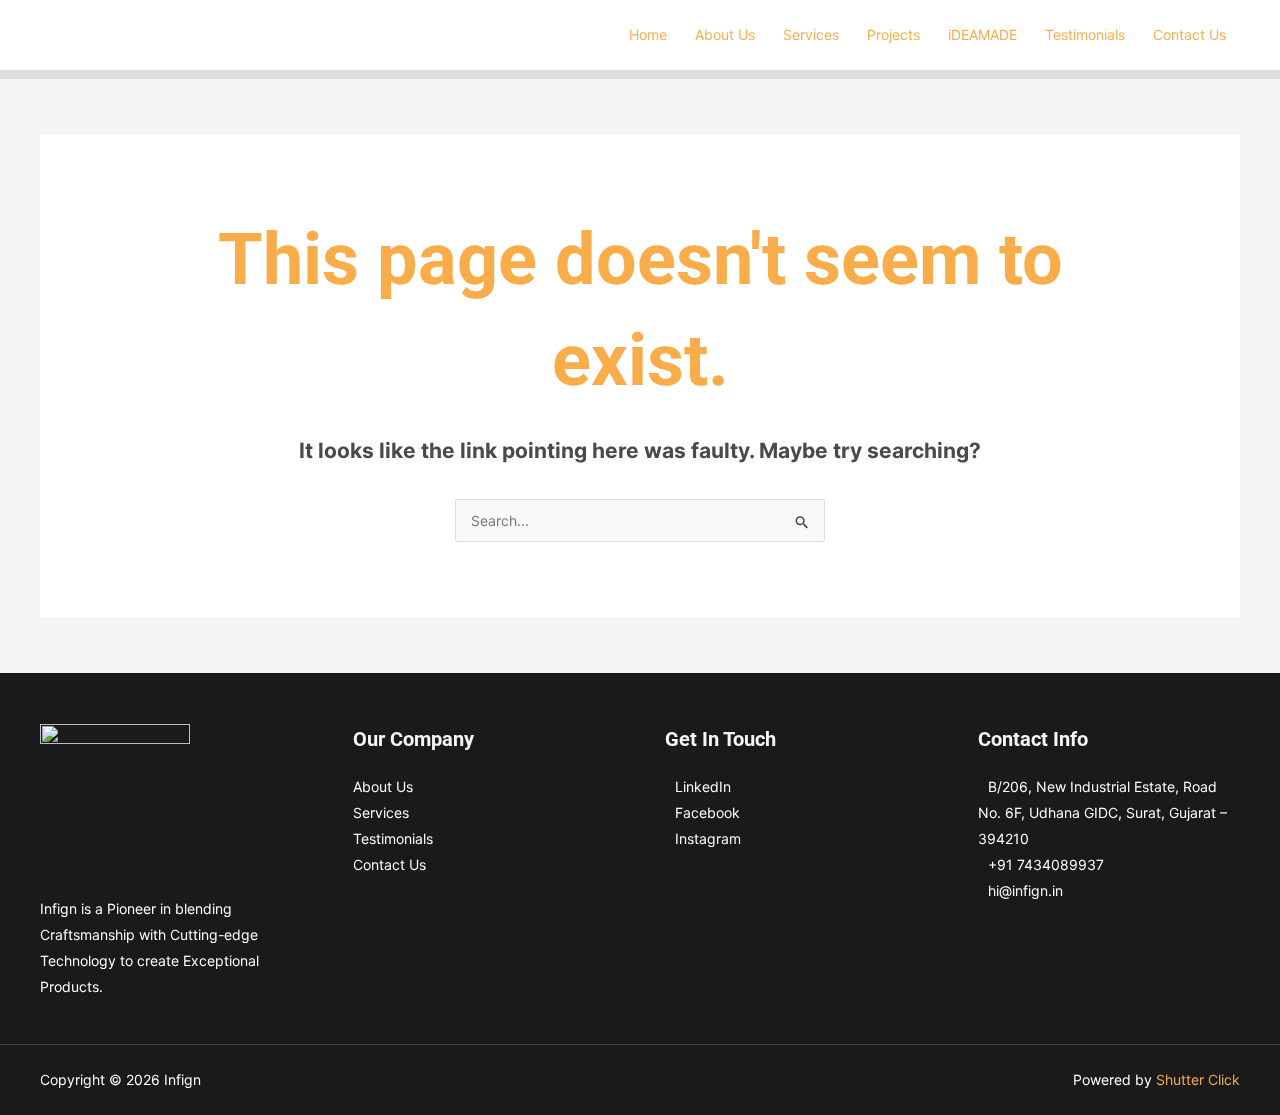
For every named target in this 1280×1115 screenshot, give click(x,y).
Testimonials (393, 838)
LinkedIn (703, 786)
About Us (383, 786)
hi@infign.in (1025, 890)
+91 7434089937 (1046, 864)
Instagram (708, 838)
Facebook (707, 812)
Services (381, 812)
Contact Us (389, 864)
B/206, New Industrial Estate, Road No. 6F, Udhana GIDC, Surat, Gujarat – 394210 (1102, 812)
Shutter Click (1198, 1079)
